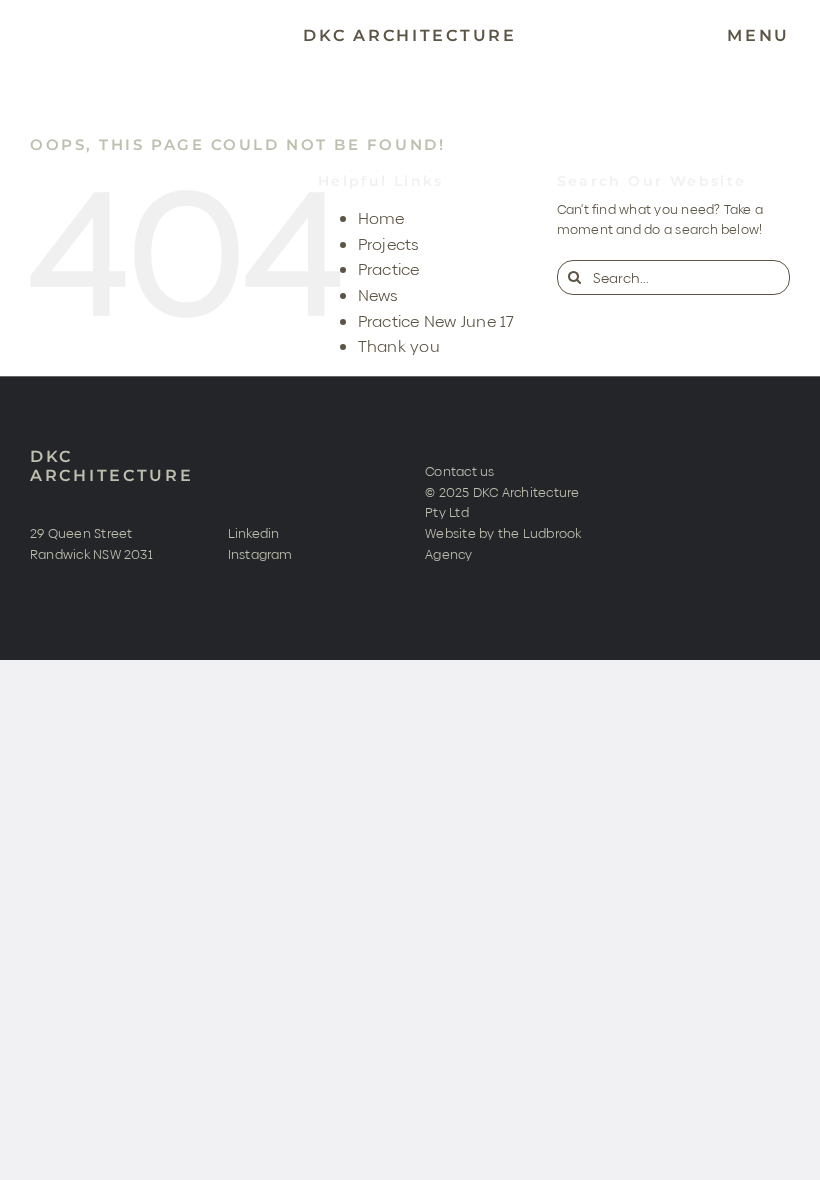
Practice (389, 269)
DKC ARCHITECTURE (112, 466)
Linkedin (254, 533)
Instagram (260, 554)
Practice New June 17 (436, 321)
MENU (758, 35)
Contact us (459, 471)
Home (381, 218)
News (378, 295)
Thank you (399, 346)
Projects (389, 244)
